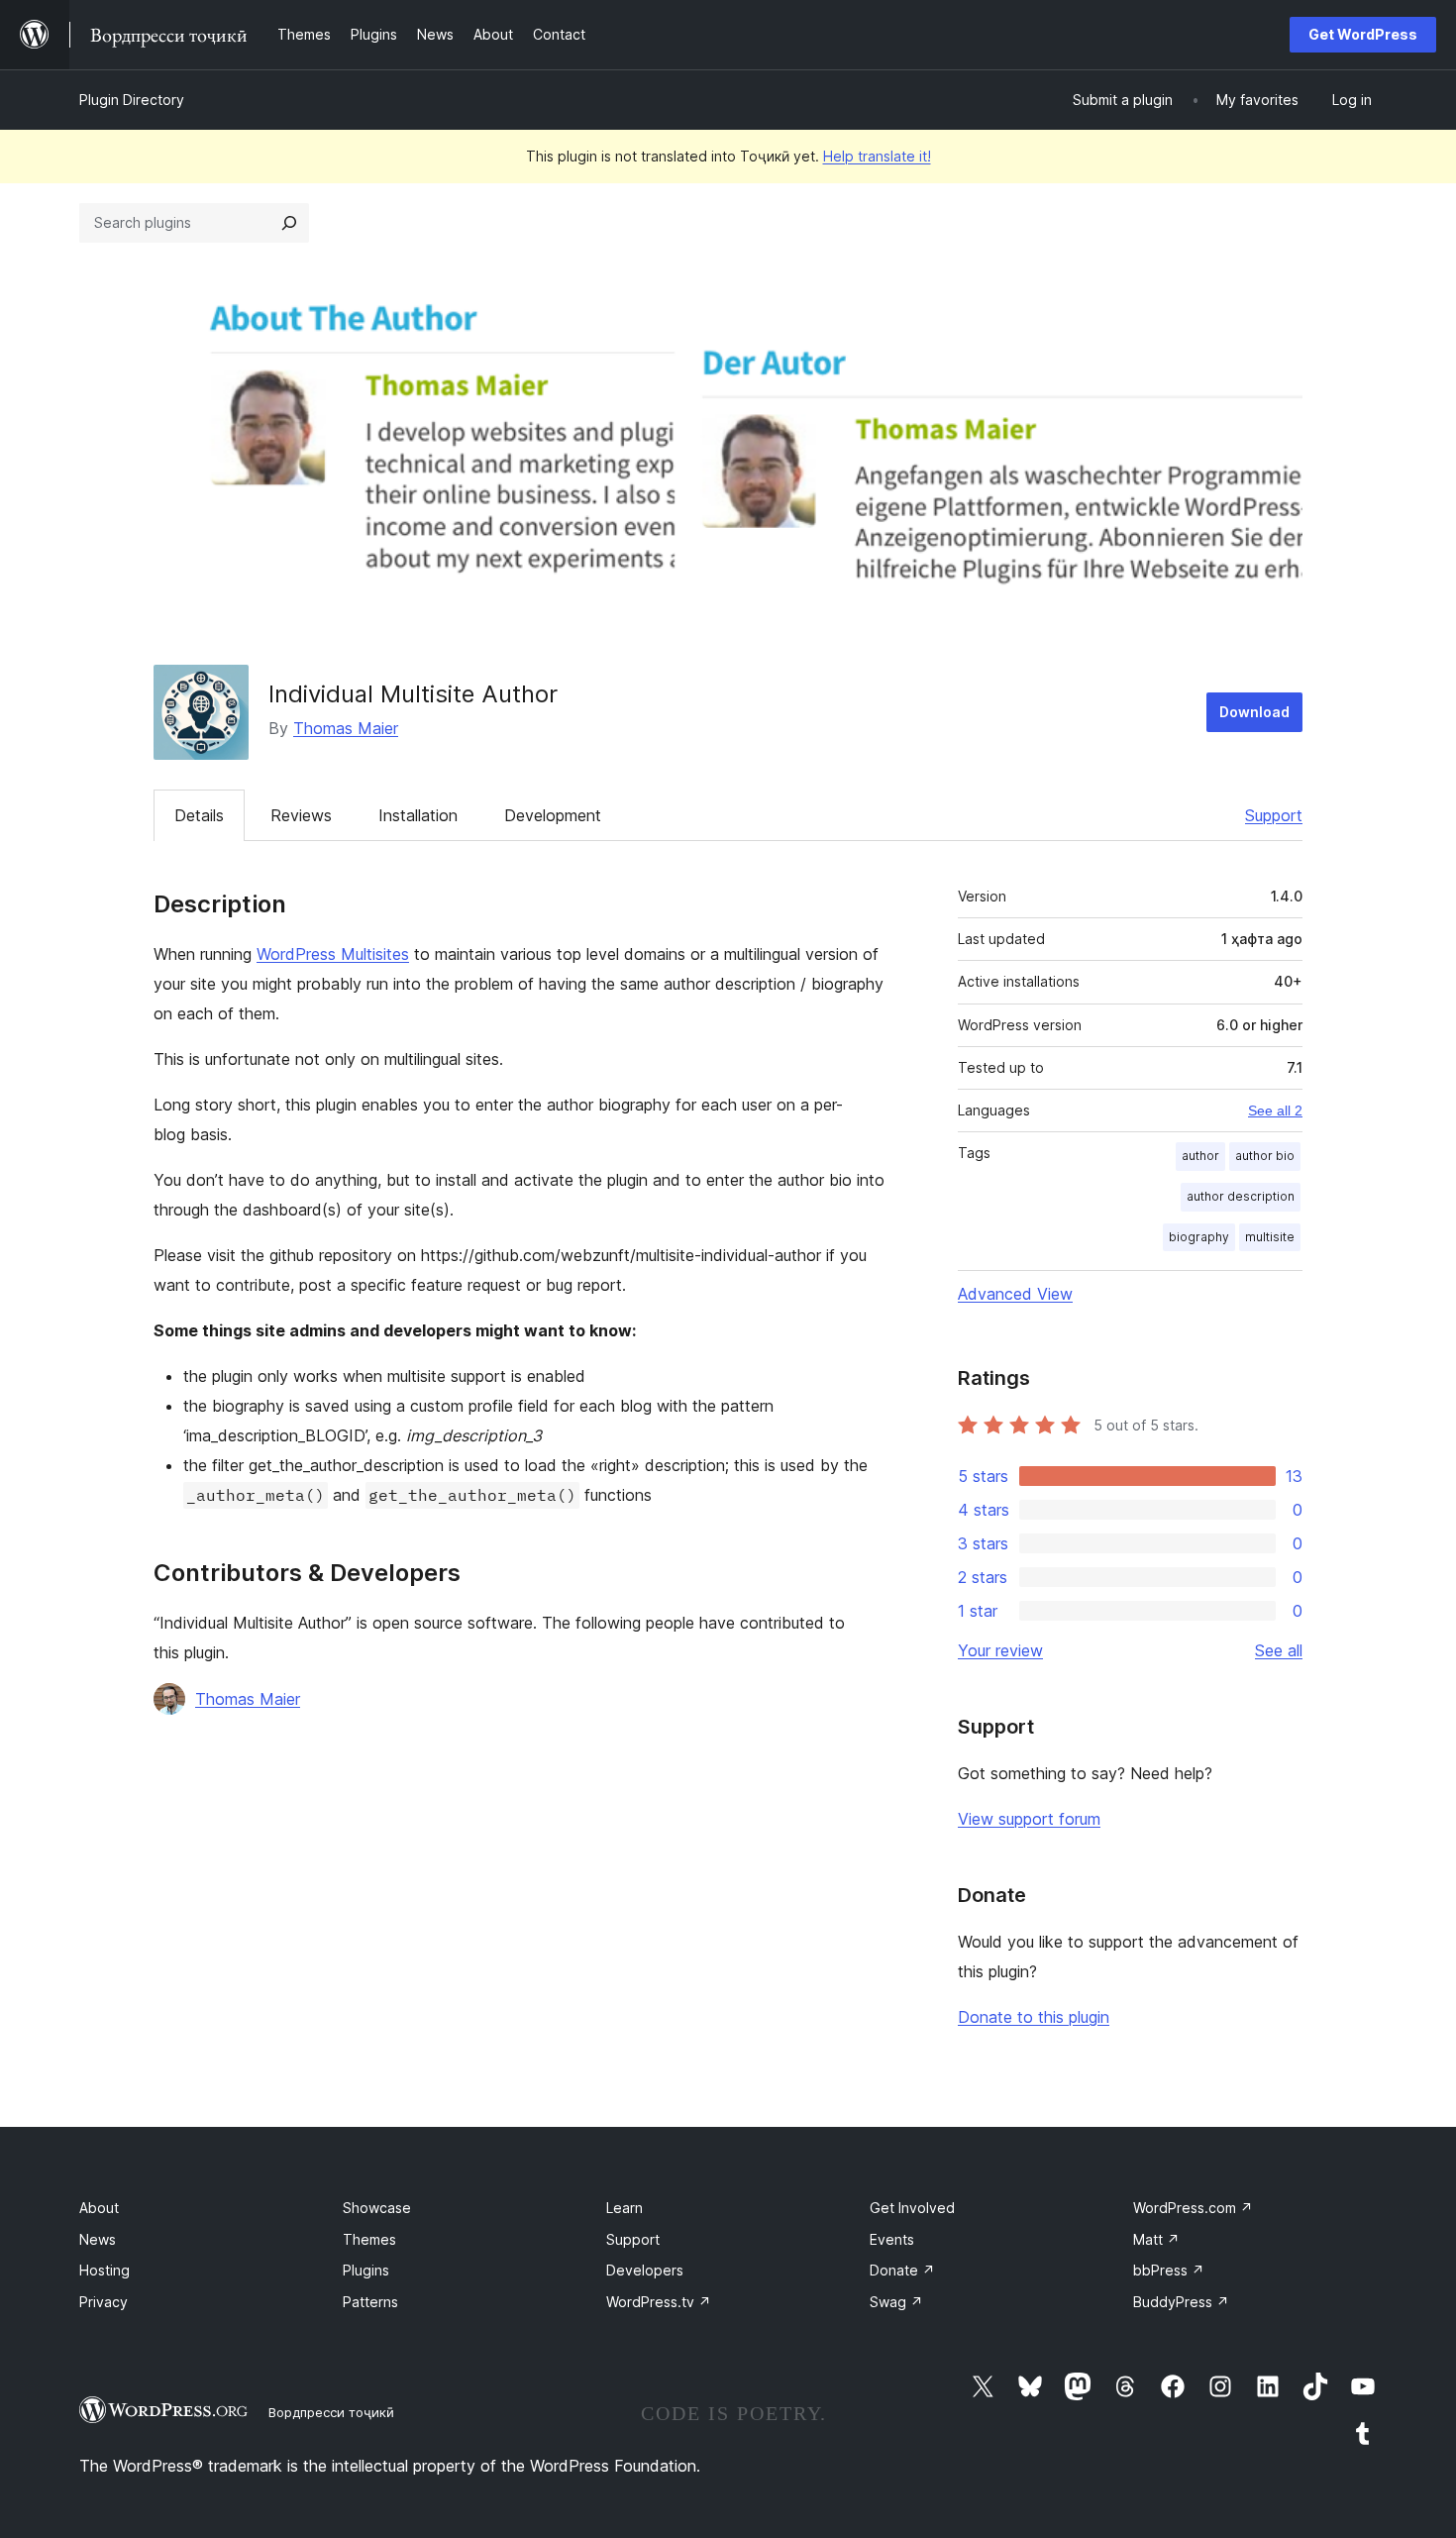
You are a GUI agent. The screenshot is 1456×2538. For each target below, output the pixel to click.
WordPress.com (1193, 2208)
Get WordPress (1363, 34)
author (1200, 1156)
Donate (902, 2270)
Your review (1000, 1650)
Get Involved (912, 2208)
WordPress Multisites (333, 954)
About (99, 2208)
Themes (369, 2239)
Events (892, 2239)
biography (1199, 1237)
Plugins (366, 2270)
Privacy (104, 2302)
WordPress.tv (659, 2302)
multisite (1270, 1237)
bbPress (1169, 2270)
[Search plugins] (289, 223)
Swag (896, 2302)
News (98, 2239)
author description (1241, 1196)
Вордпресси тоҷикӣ (331, 2412)
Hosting (104, 2270)
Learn (624, 2208)
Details (199, 815)
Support (1274, 815)
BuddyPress (1181, 2302)
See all (1279, 1650)
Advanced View (1015, 1294)
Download (1254, 712)
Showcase (377, 2208)
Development (553, 815)
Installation (418, 815)
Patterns (370, 2302)
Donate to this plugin (1034, 2017)
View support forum (1029, 1819)
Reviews (301, 815)
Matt (1156, 2239)
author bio (1265, 1156)
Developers (645, 2270)
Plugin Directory (132, 100)
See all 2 (1275, 1110)
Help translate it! (877, 156)
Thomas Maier (346, 728)
